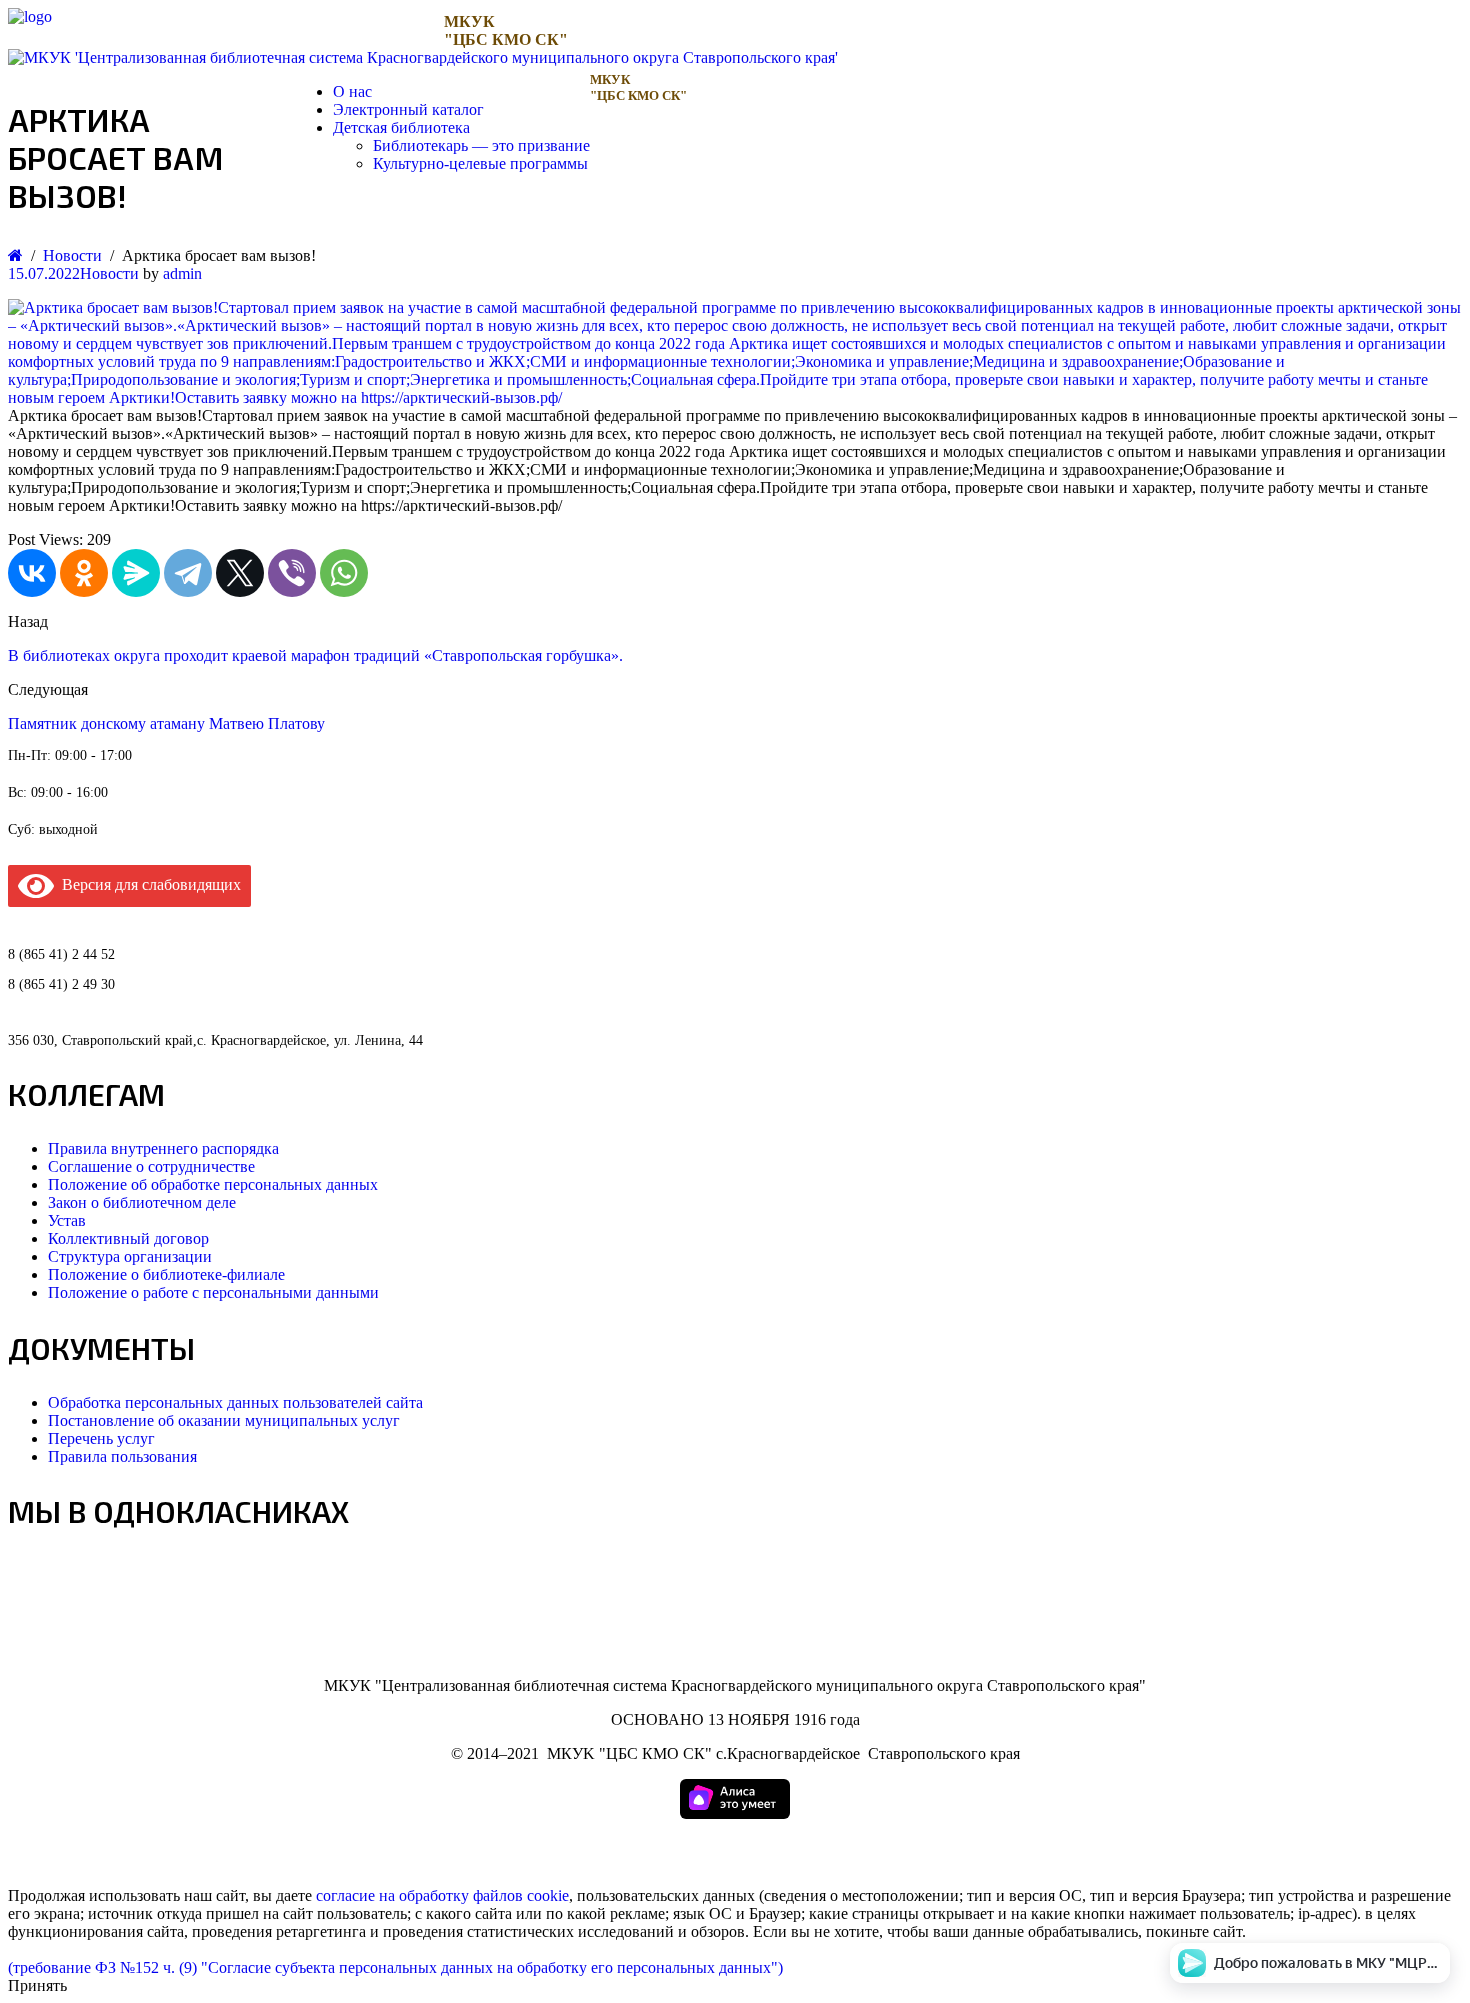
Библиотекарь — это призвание (481, 145)
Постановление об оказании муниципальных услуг (224, 1420)
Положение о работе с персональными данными (213, 1292)
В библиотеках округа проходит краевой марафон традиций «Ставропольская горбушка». (315, 655)
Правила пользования (122, 1456)
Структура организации (130, 1256)
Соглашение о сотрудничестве (151, 1166)
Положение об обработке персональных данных (213, 1184)
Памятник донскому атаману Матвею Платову (166, 723)
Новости (109, 273)
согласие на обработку (392, 1895)
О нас (352, 91)
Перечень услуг (101, 1438)
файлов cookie (521, 1895)
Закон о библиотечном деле (142, 1202)
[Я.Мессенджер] (136, 573)
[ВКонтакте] (32, 573)
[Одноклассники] (84, 573)
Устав (67, 1220)
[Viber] (292, 573)
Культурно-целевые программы (480, 163)
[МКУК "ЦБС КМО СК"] (30, 16)
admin (182, 273)
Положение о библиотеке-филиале (166, 1274)
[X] (240, 573)
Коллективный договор (128, 1238)
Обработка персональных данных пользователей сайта (235, 1402)
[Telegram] (188, 573)
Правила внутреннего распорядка (163, 1148)
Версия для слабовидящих (147, 884)
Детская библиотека (401, 127)
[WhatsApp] (344, 573)
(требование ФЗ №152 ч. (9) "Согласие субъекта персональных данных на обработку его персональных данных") (395, 1967)
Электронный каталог (408, 109)
